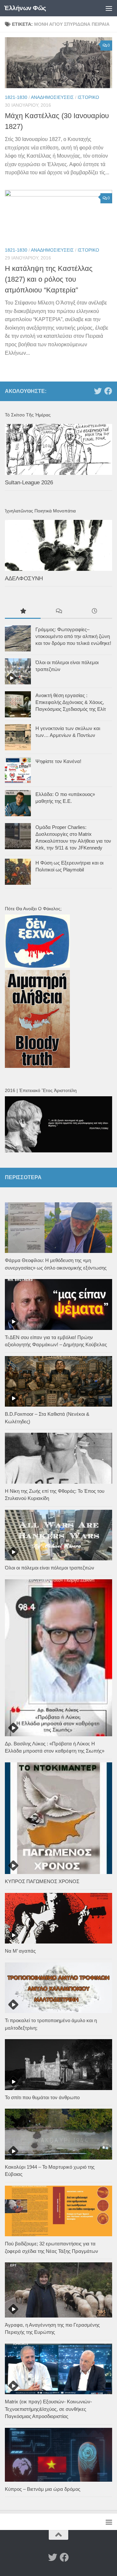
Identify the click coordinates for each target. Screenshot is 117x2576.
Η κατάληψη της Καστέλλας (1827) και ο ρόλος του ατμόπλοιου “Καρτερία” (49, 279)
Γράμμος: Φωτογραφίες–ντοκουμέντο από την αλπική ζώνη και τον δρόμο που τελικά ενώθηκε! (73, 636)
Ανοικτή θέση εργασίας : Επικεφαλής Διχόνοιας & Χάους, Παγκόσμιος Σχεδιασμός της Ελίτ (71, 702)
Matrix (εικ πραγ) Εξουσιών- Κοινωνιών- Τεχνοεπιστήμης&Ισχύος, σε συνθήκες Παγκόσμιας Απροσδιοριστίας (48, 2409)
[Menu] (109, 8)
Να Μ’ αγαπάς (20, 1951)
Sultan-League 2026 (29, 483)
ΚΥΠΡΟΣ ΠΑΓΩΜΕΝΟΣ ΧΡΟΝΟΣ (42, 1881)
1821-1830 (16, 97)
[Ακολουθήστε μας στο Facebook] (108, 391)
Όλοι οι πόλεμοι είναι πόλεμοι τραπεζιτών (50, 1568)
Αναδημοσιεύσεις (52, 97)
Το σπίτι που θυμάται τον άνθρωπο (42, 2097)
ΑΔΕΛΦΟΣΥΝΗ (24, 578)
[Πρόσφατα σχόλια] (58, 612)
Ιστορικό (88, 97)
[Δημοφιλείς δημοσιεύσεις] (23, 612)
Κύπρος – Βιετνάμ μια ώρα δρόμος (43, 2489)
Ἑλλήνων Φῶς (25, 8)
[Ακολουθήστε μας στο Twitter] (98, 391)
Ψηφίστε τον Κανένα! (58, 761)
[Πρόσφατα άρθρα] (94, 612)
